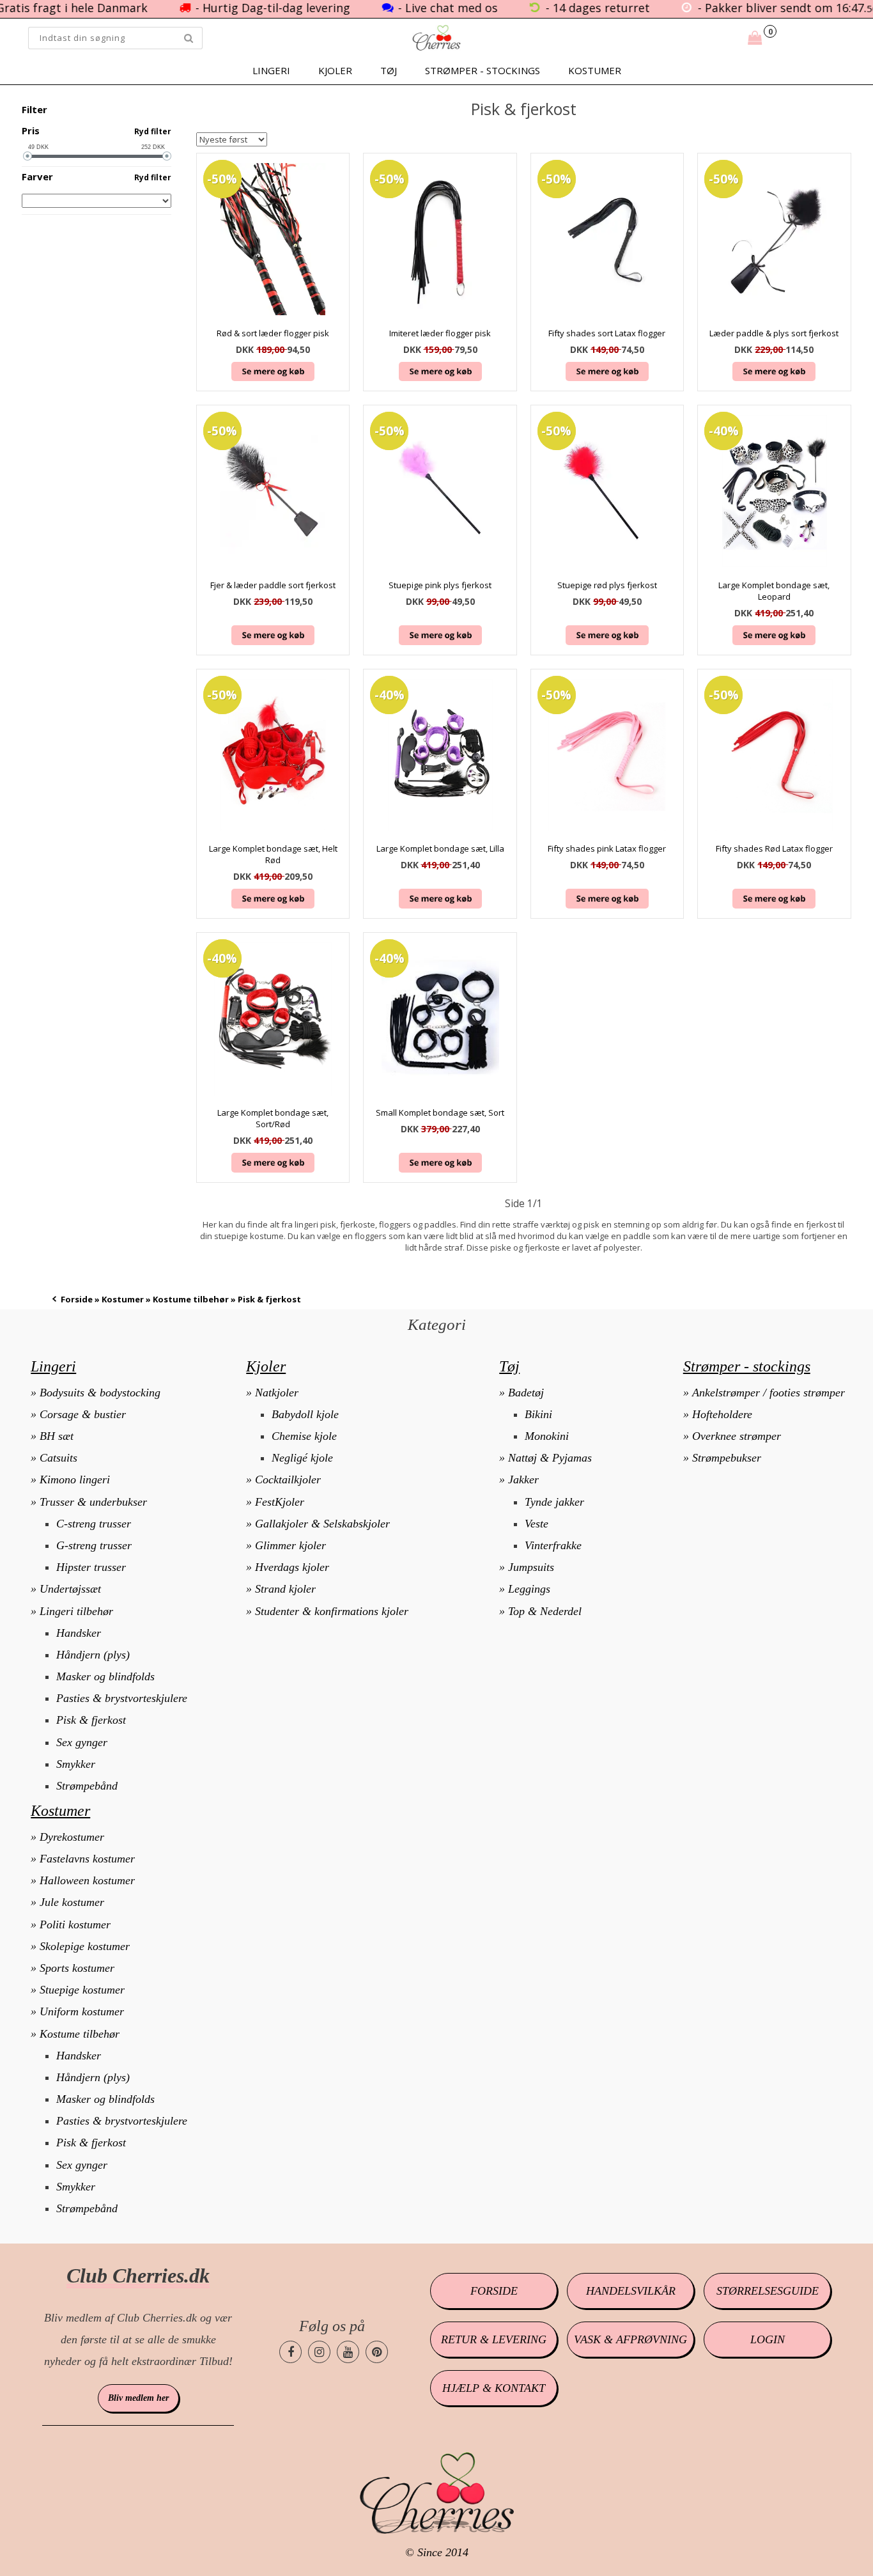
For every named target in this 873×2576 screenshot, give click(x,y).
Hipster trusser (91, 1567)
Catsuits (58, 1458)
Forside (77, 1299)
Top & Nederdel (545, 1611)
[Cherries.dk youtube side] (348, 2352)
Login (768, 2339)
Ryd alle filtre (142, 110)
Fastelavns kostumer (87, 1859)
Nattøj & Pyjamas (550, 1458)
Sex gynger (82, 1742)
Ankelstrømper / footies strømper (769, 1393)
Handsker (79, 1633)
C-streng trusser (94, 1524)
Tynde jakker (554, 1502)
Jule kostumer (72, 1902)
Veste (537, 1524)
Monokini (547, 1436)
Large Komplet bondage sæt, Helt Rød (273, 854)
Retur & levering (494, 2339)
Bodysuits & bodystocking (100, 1393)
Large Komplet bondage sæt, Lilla (440, 848)
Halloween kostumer (87, 1880)
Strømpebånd (87, 1786)
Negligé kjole (302, 1458)
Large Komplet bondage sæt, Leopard (774, 591)
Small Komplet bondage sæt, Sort (440, 1112)
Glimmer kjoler (290, 1545)
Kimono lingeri (75, 1479)
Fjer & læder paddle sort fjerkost (273, 585)
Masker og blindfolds (105, 1676)
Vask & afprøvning (630, 2339)
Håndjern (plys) (93, 1655)
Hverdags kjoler (292, 1567)
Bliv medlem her (138, 2398)
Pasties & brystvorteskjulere (122, 1698)
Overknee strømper (737, 1436)
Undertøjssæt (70, 1589)
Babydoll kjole (305, 1414)
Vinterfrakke (553, 1545)
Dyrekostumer (72, 1837)
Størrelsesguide (768, 2291)
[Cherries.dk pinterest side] (377, 2352)
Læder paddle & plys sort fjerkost (774, 333)
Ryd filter (153, 131)
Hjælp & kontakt (494, 2388)
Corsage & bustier (83, 1414)
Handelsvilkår (631, 2291)
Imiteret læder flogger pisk (440, 333)
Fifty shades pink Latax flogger (607, 848)
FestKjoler (280, 1502)
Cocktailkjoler (288, 1479)
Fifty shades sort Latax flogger (607, 333)
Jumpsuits (531, 1567)
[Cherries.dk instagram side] (319, 2352)
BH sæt (57, 1436)
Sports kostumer (77, 1968)
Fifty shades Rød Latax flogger (774, 848)
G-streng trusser (94, 1545)
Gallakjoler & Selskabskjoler (322, 1524)
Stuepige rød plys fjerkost (607, 585)
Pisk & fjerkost (91, 1720)
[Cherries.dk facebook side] (290, 2352)
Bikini (538, 1414)
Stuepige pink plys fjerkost (440, 585)
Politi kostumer (75, 1924)
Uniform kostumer (82, 2011)
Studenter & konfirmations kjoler (332, 1611)
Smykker (76, 1764)
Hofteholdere (722, 1414)
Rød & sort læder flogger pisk (273, 333)
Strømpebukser (727, 1458)
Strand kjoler (285, 1589)
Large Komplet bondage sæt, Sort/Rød (273, 1118)
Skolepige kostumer (85, 1946)
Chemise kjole (304, 1436)
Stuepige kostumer (82, 1990)
